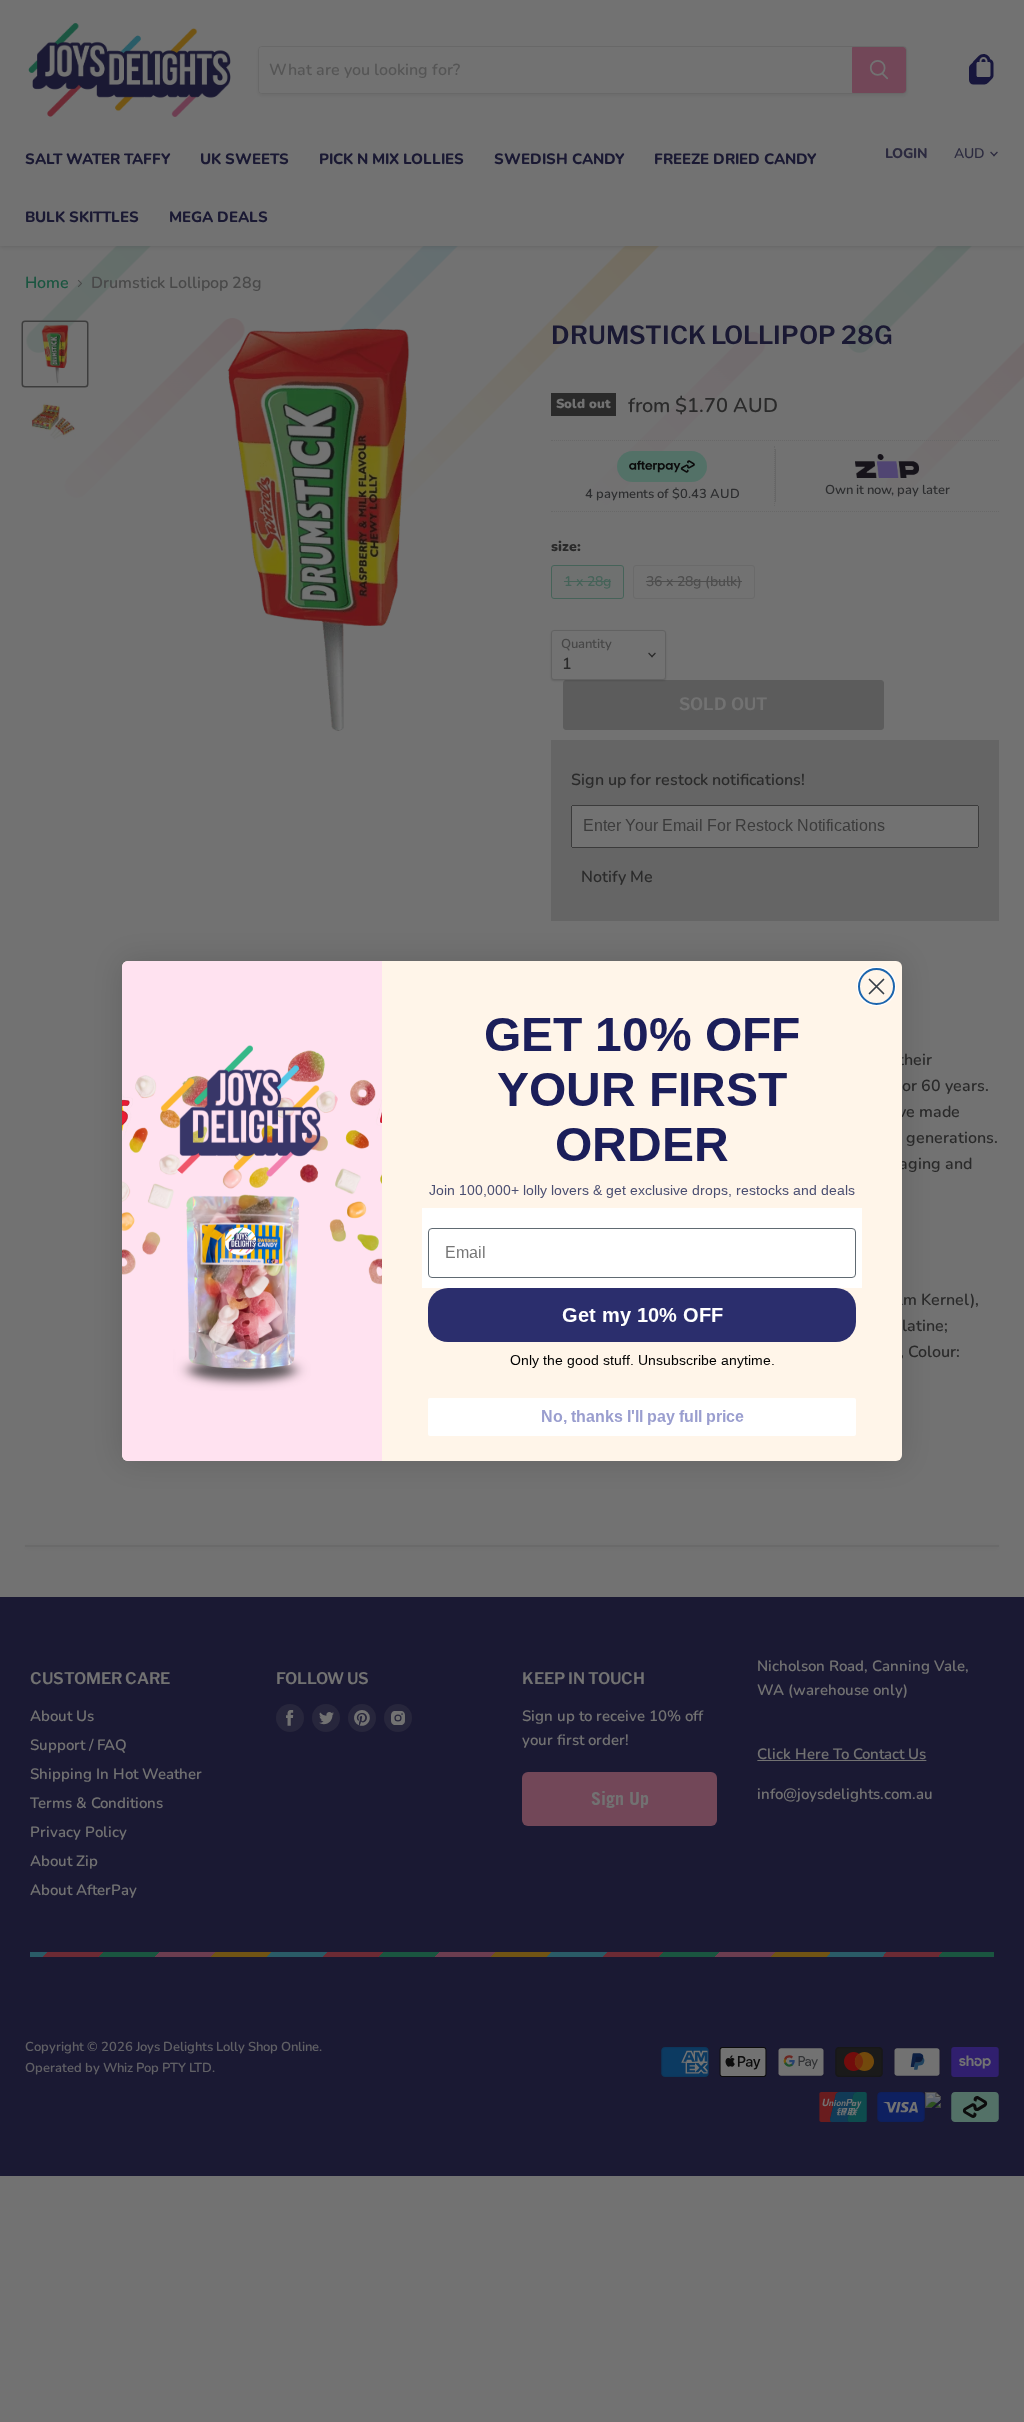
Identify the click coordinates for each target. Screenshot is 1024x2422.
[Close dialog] (876, 986)
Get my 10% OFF (642, 1315)
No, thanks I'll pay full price (642, 1416)
